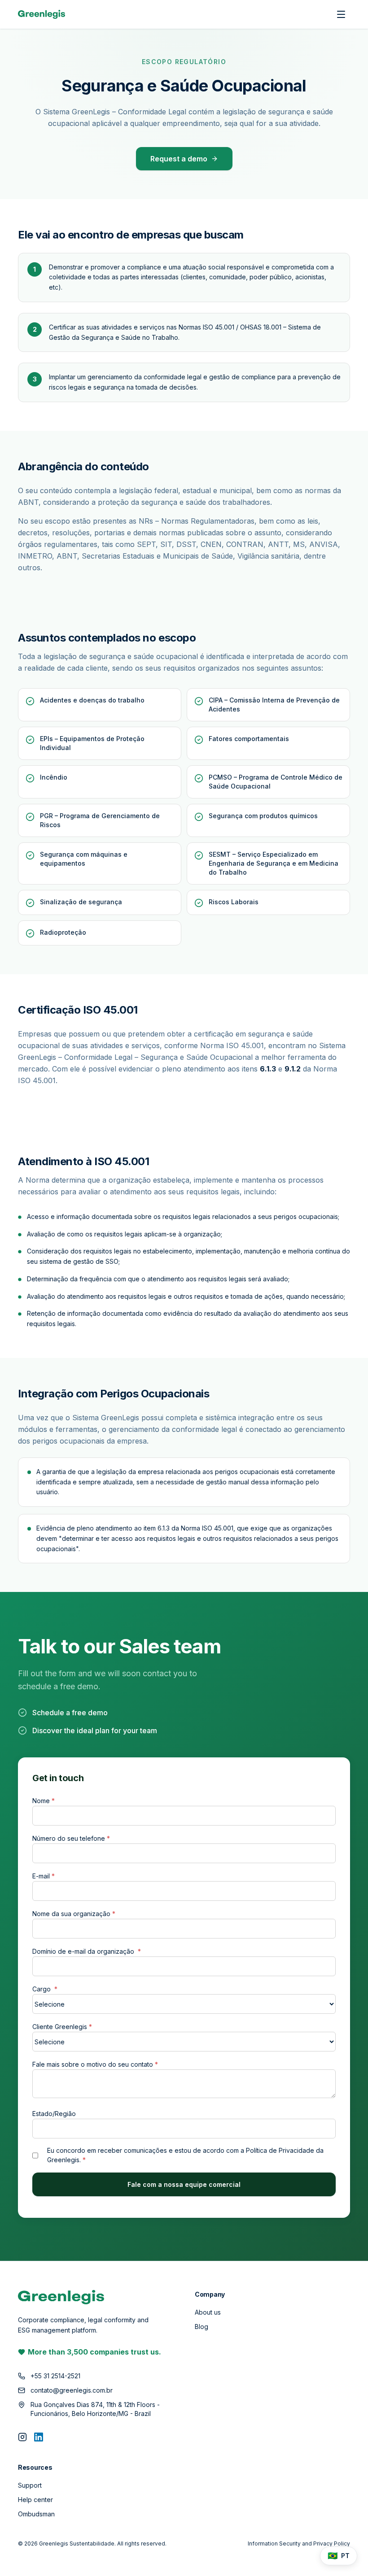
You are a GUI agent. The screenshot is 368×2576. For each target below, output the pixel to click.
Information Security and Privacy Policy (299, 2543)
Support (30, 2485)
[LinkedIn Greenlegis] (39, 2437)
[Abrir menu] (341, 14)
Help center (35, 2500)
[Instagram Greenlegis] (22, 2437)
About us (208, 2312)
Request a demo (179, 159)
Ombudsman (36, 2514)
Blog (202, 2327)
